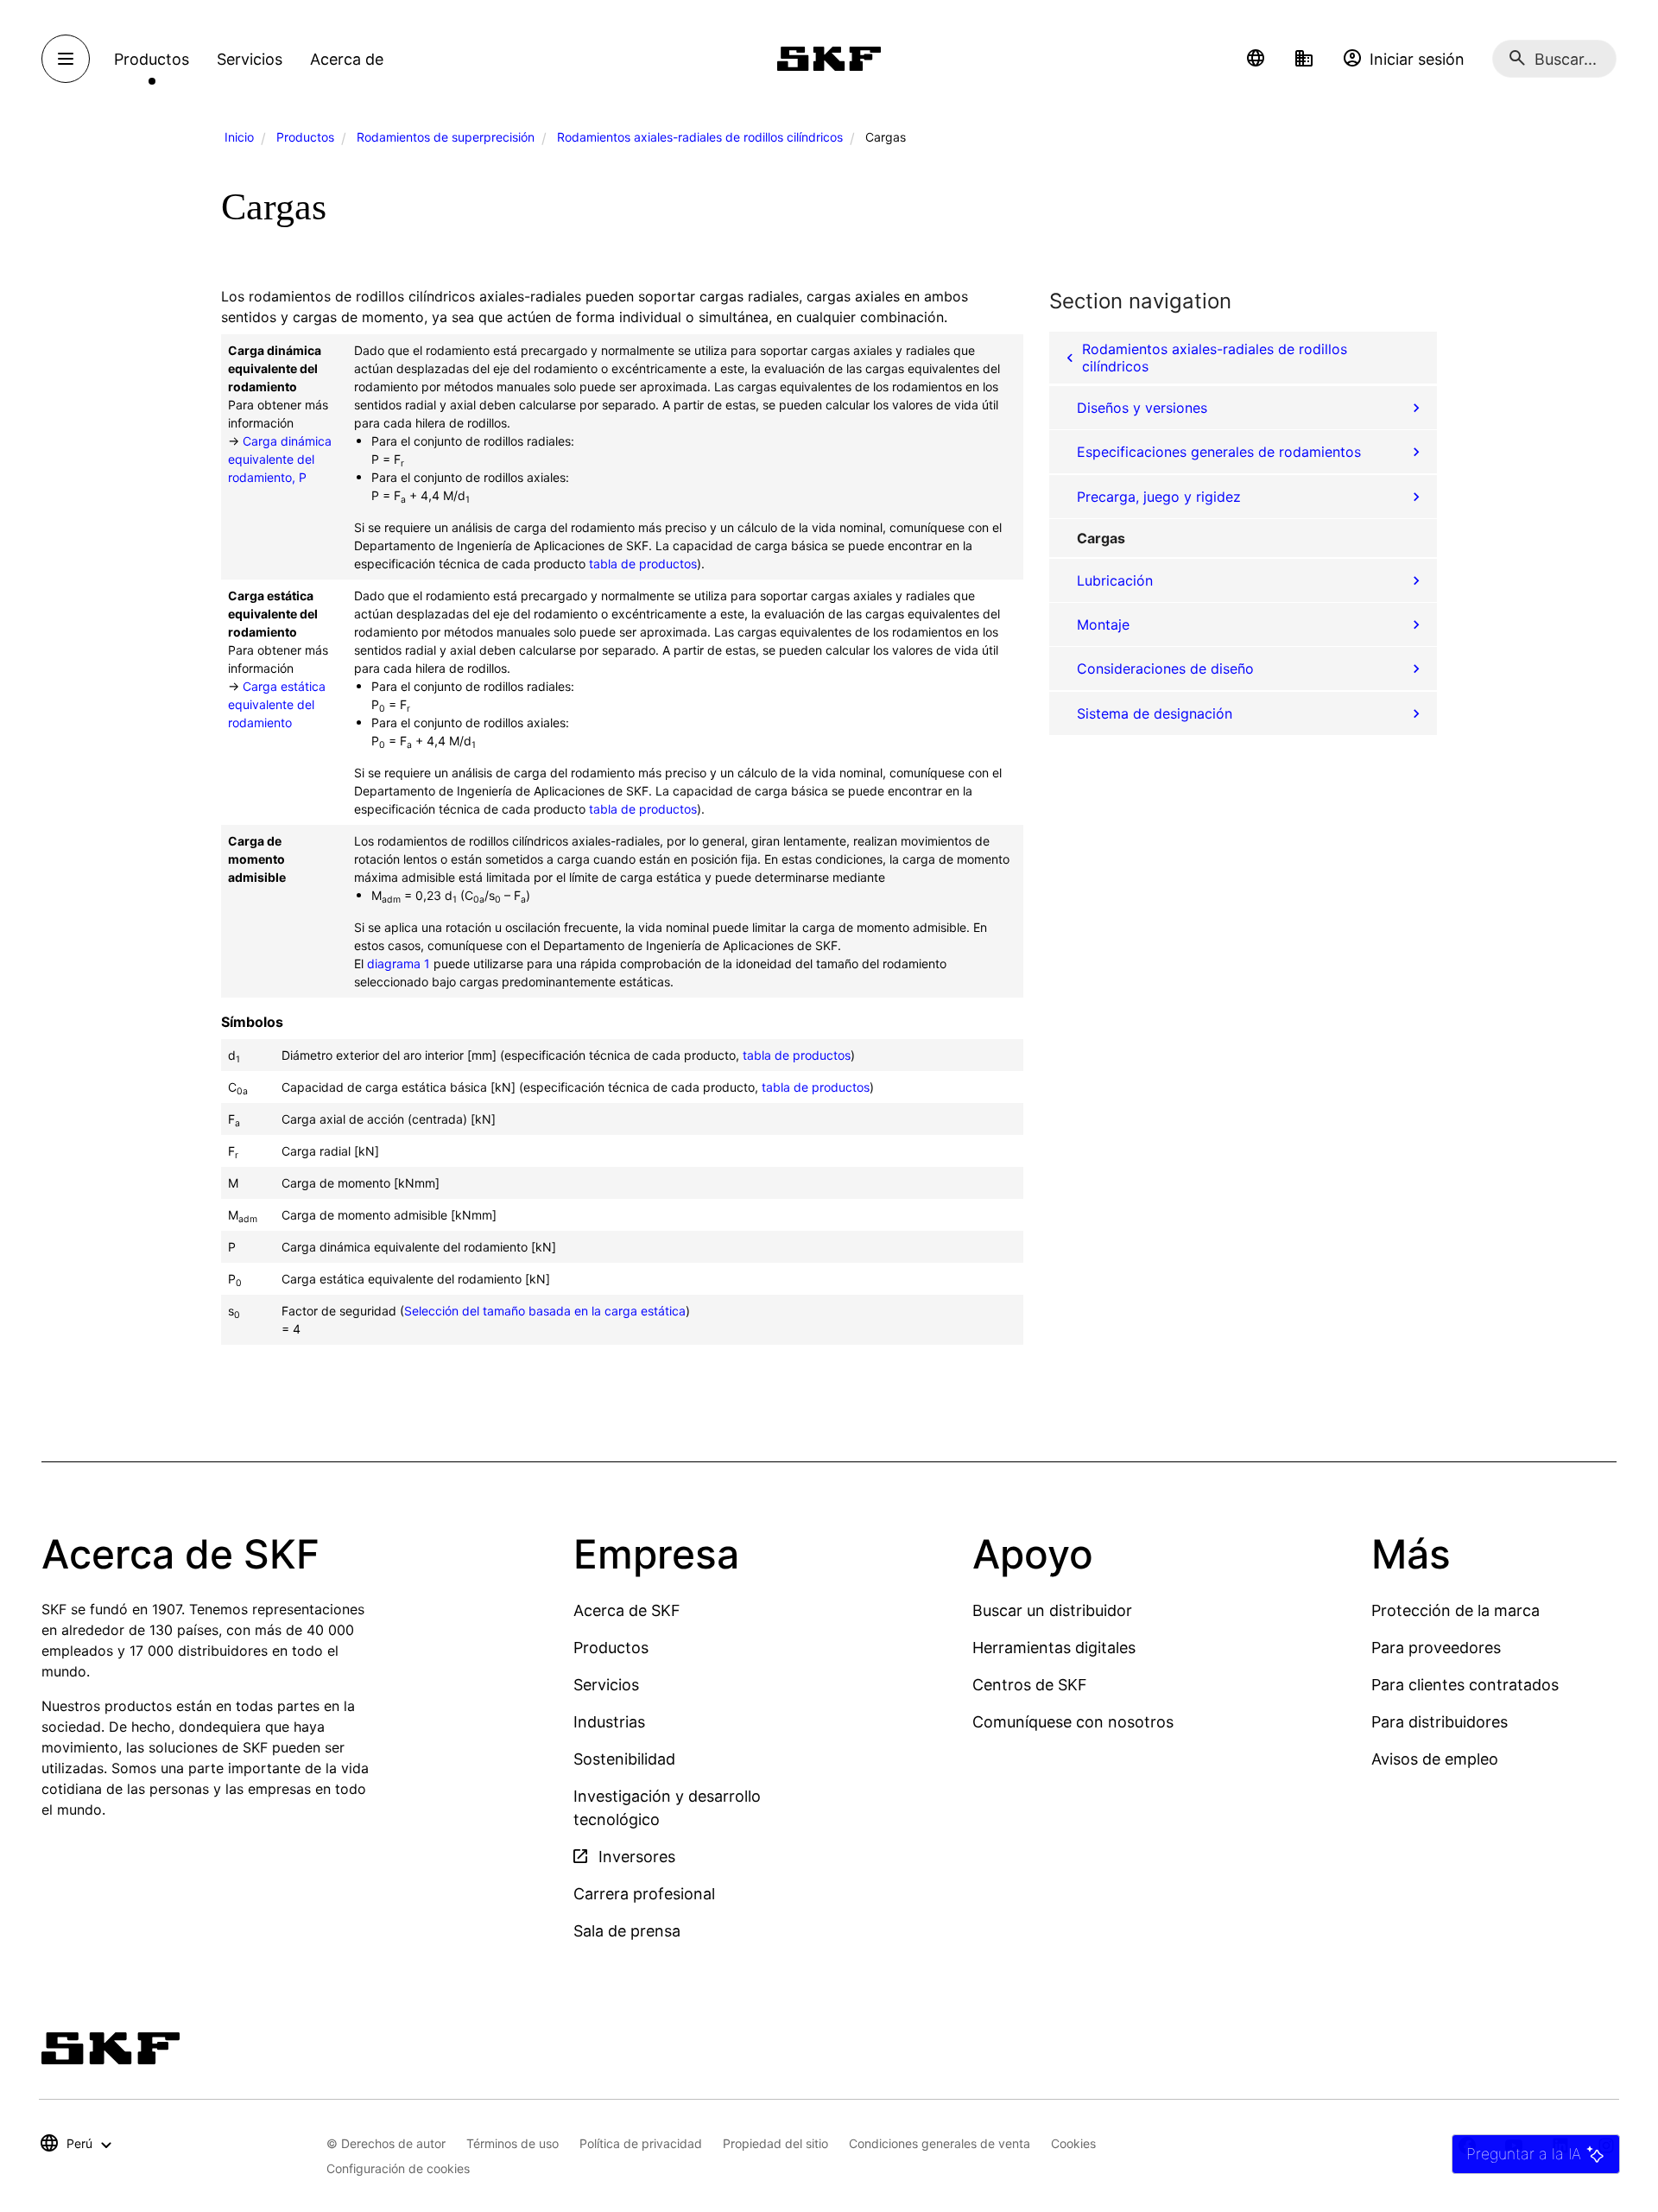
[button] (1256, 59)
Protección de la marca (1455, 1610)
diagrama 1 (399, 963)
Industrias (609, 1722)
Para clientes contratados (1465, 1685)
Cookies (1073, 2143)
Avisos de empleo (1435, 1759)
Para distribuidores (1440, 1722)
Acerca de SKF (627, 1610)
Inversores (635, 1857)
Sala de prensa (627, 1931)
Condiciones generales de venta (940, 2143)
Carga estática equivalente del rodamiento (277, 704)
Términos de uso (513, 2143)
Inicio (239, 137)
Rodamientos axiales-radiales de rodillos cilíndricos (700, 137)
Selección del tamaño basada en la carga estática (545, 1311)
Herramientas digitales (1054, 1648)
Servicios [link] (250, 59)
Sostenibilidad (624, 1759)
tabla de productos (643, 564)
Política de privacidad (641, 2143)
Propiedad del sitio (775, 2143)
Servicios (606, 1685)
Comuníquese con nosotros (1073, 1722)
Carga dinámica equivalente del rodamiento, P (280, 459)
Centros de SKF (1030, 1685)
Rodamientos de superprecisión (446, 137)
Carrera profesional (644, 1894)
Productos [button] (152, 59)
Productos (305, 137)
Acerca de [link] (347, 59)
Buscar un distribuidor (1052, 1610)
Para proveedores (1436, 1648)
